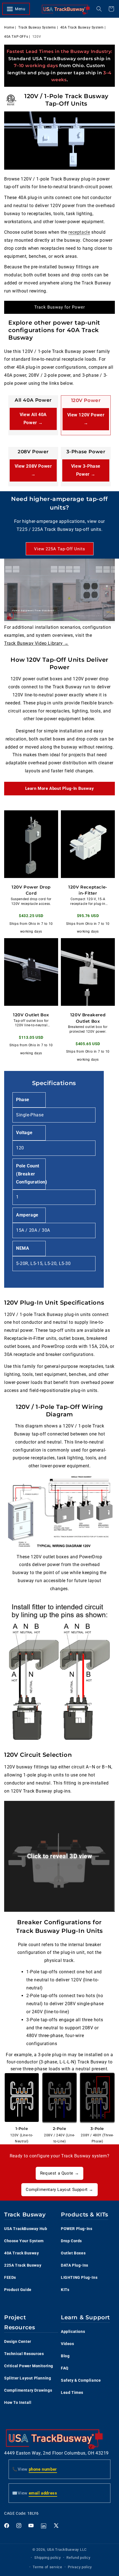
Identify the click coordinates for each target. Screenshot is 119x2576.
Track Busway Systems (37, 27)
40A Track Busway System (82, 27)
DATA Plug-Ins (75, 2265)
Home (9, 27)
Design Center (18, 2341)
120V (37, 37)
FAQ (65, 2368)
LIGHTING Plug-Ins (79, 2277)
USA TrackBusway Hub (26, 2229)
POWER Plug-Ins (77, 2229)
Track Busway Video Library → (36, 643)
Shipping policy (48, 2558)
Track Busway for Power (60, 307)
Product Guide (18, 2290)
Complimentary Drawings (28, 2390)
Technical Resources (24, 2354)
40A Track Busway (22, 2253)
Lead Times (72, 2392)
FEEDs (10, 2277)
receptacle (79, 232)
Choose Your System (24, 2241)
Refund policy (78, 2558)
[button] (19, 9)
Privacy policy (80, 2567)
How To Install (18, 2402)
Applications (73, 2331)
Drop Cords (71, 2241)
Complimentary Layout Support (59, 2190)
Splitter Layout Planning (28, 2378)
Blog (65, 2356)
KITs (65, 2290)
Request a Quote (59, 2173)
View (35, 2469)
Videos (68, 2344)
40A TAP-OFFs (16, 37)
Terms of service (47, 2567)
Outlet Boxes (73, 2253)
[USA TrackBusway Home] (66, 9)
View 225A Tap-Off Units (60, 549)
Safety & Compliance (81, 2380)
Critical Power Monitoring (29, 2366)
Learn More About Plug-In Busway (60, 788)
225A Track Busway (23, 2265)
